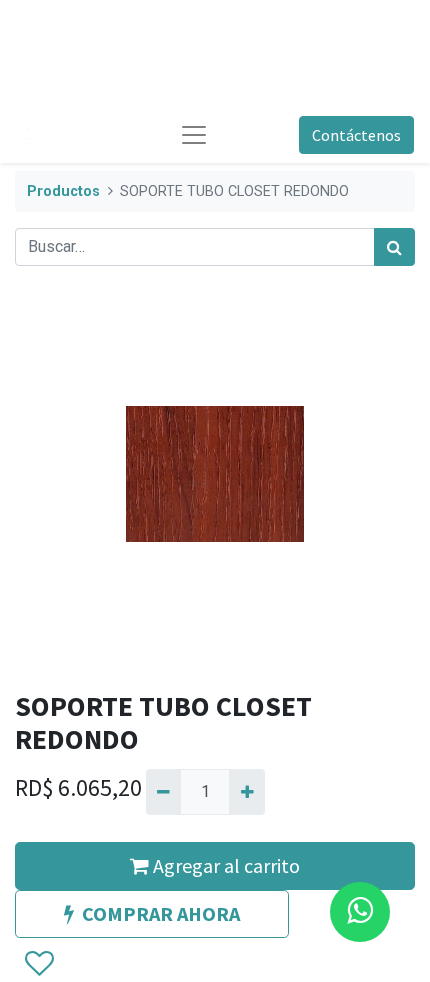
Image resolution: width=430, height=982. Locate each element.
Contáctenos (356, 135)
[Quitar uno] (163, 792)
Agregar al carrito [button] (224, 865)
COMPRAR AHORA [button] (161, 913)
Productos (63, 191)
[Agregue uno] (246, 792)
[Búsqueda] (394, 247)
